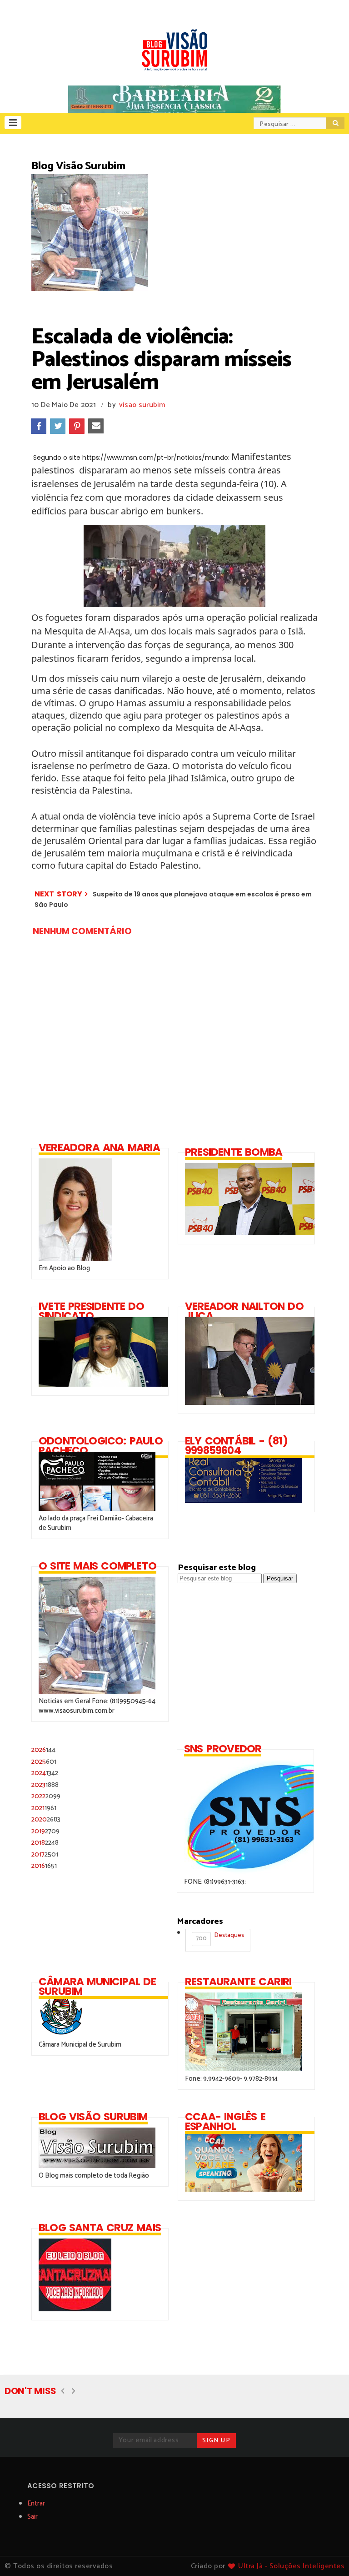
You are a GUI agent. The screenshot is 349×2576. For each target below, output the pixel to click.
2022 (46, 1796)
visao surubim (142, 405)
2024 (45, 1773)
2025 (44, 1762)
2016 (44, 1866)
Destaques (220, 1937)
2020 (46, 1819)
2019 (45, 1831)
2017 (45, 1854)
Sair (32, 2517)
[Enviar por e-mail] (96, 426)
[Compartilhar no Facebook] (39, 426)
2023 (45, 1785)
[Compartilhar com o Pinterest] (77, 426)
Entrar (36, 2503)
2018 (45, 1843)
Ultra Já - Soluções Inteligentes (291, 2566)
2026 (43, 1750)
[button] (13, 123)
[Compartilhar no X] (58, 426)
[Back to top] (327, 2554)
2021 (44, 1808)
